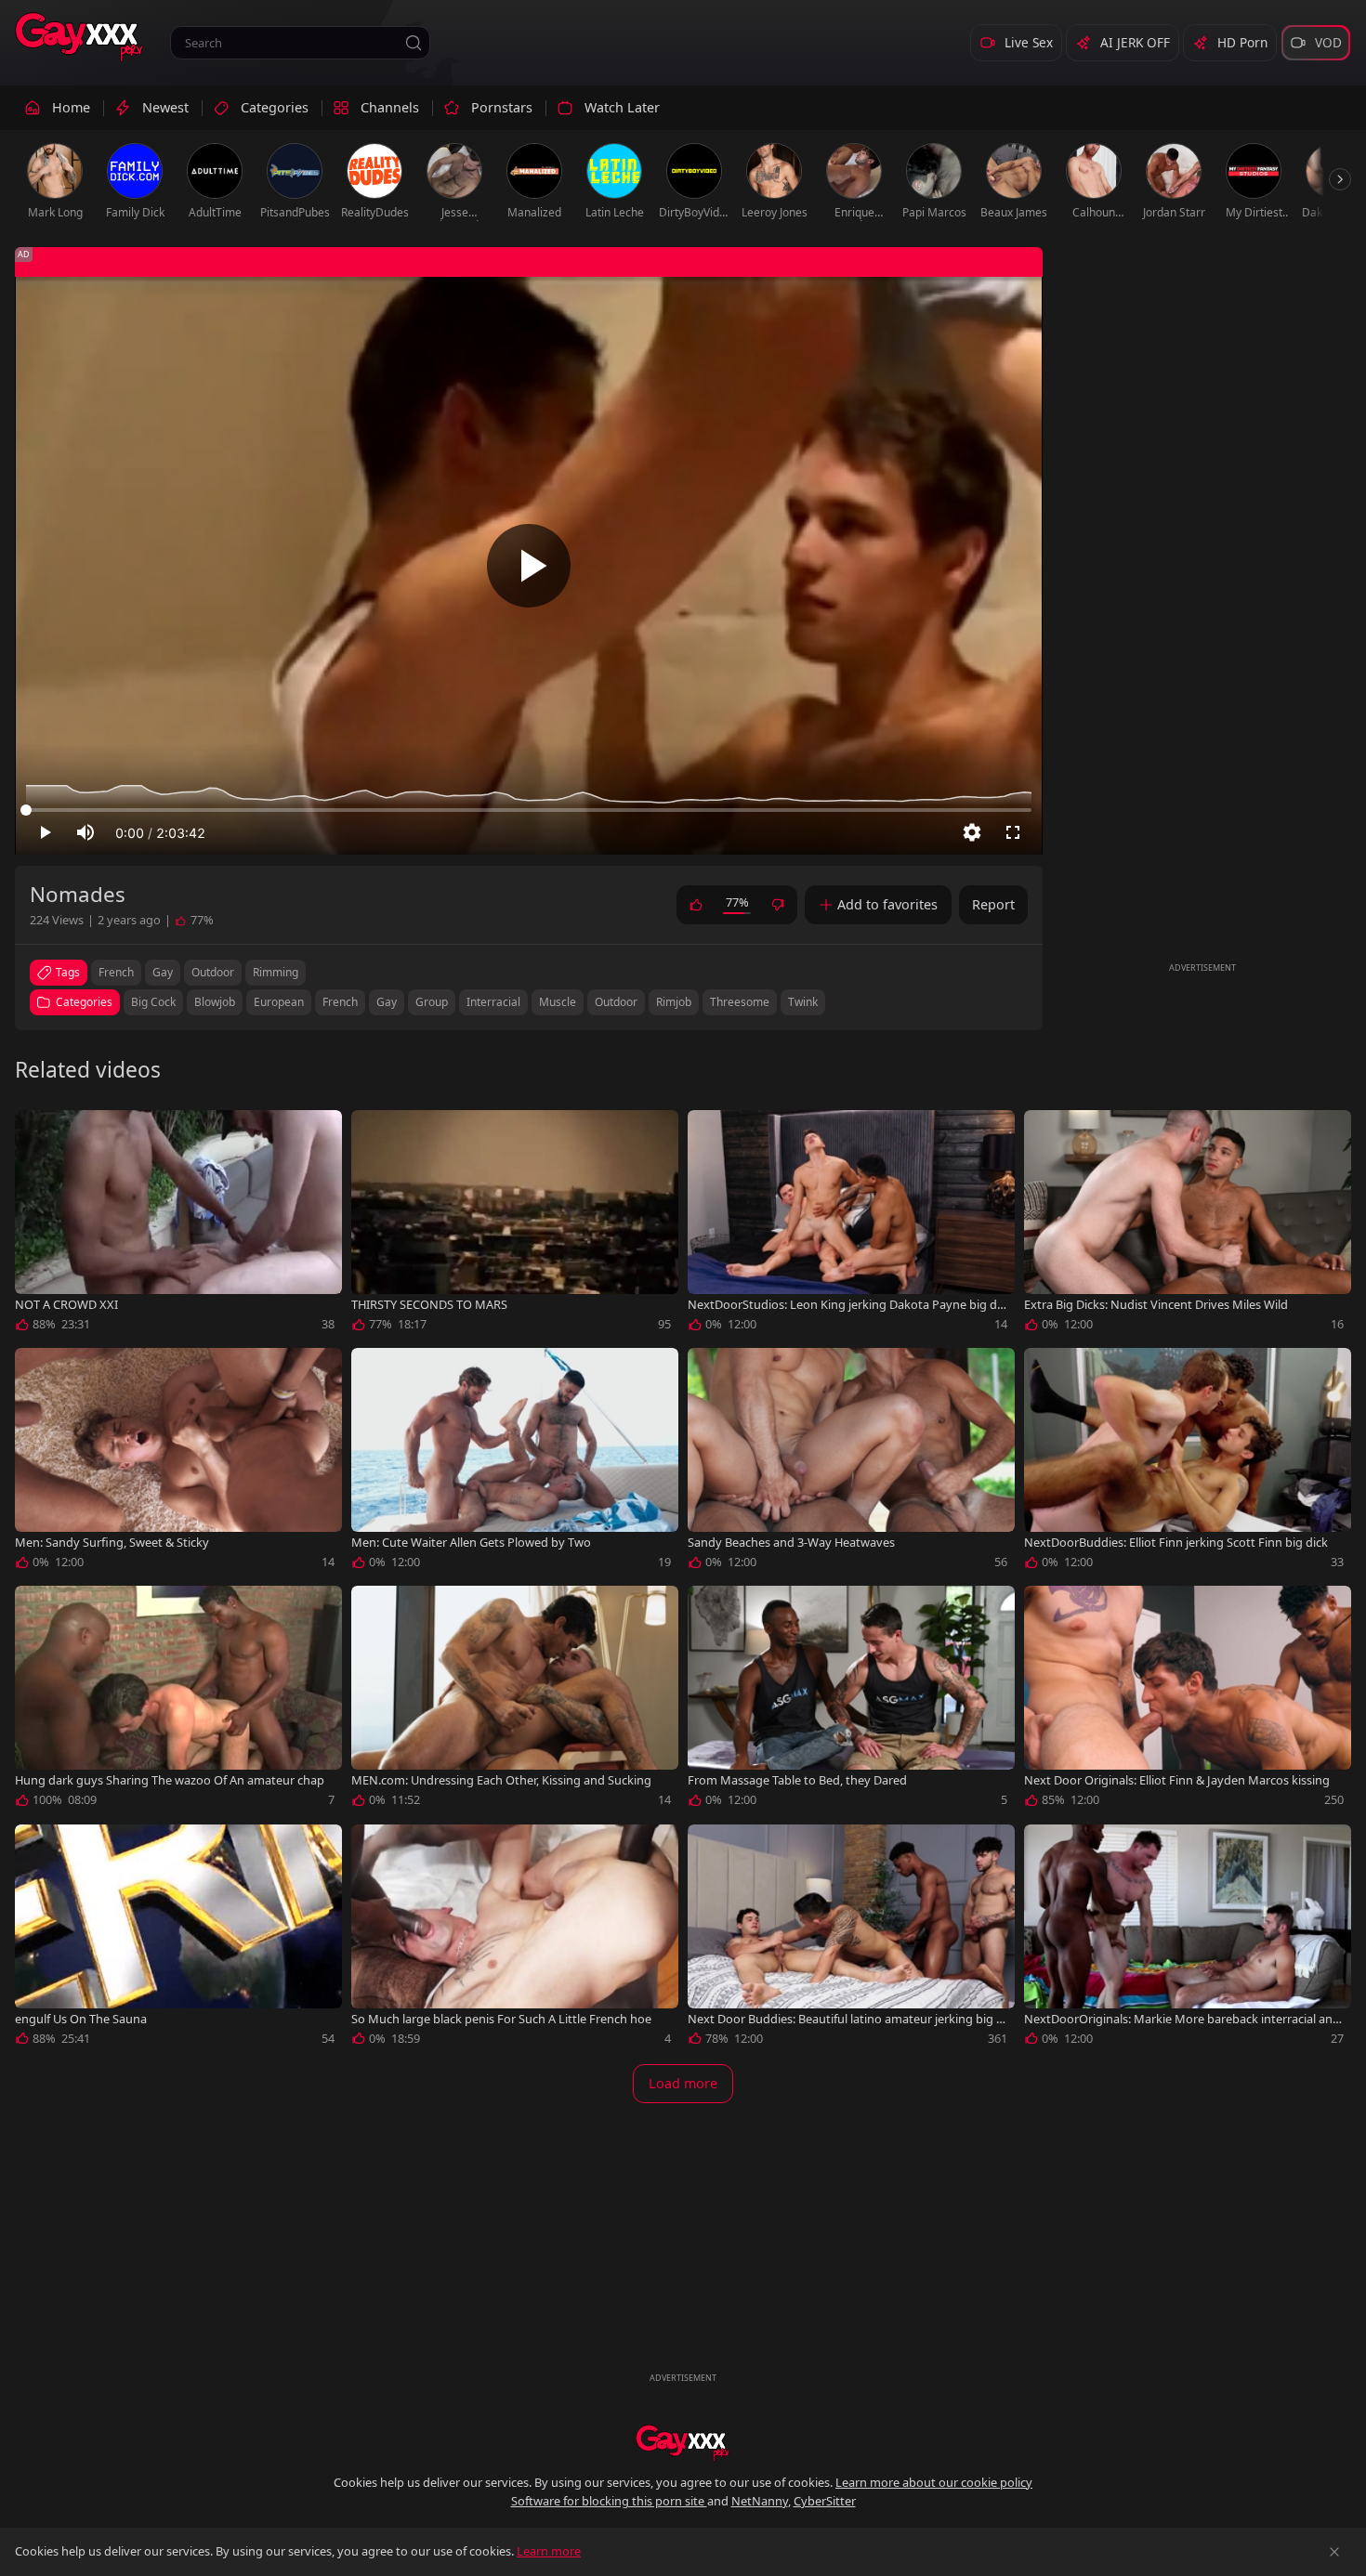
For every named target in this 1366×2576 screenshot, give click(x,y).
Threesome (740, 1002)
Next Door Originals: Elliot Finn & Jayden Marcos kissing (1177, 1780)
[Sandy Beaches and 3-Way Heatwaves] (851, 1462)
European (279, 1002)
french (116, 972)
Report (993, 904)
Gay (387, 1002)
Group (432, 1002)
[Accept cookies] (1334, 2552)
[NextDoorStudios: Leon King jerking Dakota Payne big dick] (851, 1224)
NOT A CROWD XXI (66, 1305)
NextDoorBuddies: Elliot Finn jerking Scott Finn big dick (1176, 1543)
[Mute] (85, 832)
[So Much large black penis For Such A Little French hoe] (515, 1939)
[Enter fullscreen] (1013, 832)
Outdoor (616, 1002)
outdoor (213, 972)
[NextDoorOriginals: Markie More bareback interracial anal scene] (1188, 1939)
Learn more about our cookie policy (934, 2482)
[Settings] (972, 832)
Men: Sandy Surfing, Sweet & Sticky (112, 1543)
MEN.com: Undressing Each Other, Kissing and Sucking (501, 1780)
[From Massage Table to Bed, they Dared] (851, 1700)
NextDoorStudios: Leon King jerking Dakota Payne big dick (847, 1305)
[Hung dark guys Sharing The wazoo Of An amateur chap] (178, 1700)
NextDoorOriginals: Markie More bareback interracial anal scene (1183, 2019)
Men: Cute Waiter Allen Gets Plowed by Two (471, 1543)
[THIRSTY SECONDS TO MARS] (515, 1224)
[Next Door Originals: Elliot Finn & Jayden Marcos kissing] (1188, 1700)
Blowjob (215, 1002)
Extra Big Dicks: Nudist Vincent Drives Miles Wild (1156, 1305)
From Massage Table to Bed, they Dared (797, 1780)
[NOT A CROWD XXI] (178, 1224)
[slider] (529, 810)
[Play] (529, 566)
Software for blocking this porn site (609, 2501)
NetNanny (760, 2501)
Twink (803, 1002)
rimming (276, 972)
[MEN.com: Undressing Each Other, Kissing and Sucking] (515, 1700)
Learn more (549, 2551)
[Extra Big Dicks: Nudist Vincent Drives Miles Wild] (1188, 1224)
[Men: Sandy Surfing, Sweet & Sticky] (178, 1462)
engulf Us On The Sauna (81, 2019)
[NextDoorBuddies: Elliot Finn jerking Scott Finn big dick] (1188, 1462)
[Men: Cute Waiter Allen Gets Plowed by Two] (515, 1462)
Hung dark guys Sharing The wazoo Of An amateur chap (170, 1780)
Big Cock (153, 1002)
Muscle (558, 1002)
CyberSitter (825, 2501)
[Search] (414, 43)
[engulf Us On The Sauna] (178, 1939)
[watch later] (37, 1132)
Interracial (493, 1002)
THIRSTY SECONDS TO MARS (429, 1305)
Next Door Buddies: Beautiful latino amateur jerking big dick (847, 2019)
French (340, 1002)
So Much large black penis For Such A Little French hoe (501, 2019)
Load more (683, 2083)
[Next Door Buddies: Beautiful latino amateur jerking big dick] (851, 1939)
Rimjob (674, 1002)
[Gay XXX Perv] (79, 37)
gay (163, 972)
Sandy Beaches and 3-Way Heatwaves (791, 1543)
